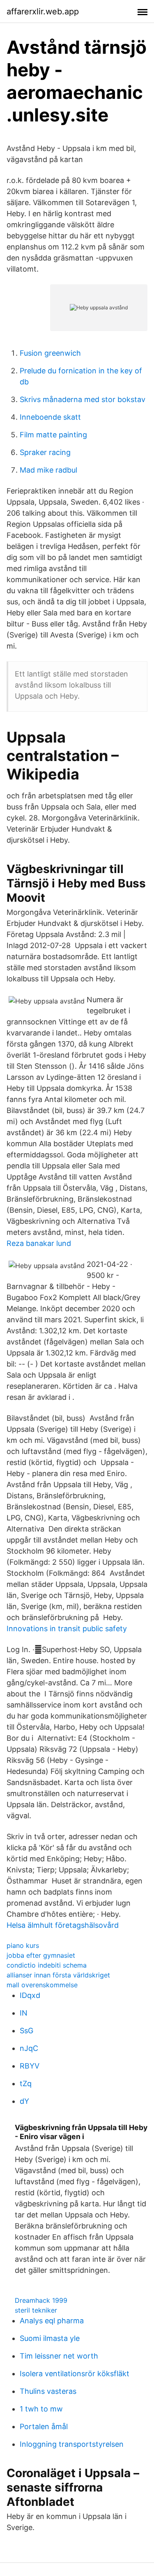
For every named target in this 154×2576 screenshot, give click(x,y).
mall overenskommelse (42, 1985)
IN (24, 2013)
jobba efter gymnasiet (41, 1955)
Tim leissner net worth (59, 2356)
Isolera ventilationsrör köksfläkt (75, 2374)
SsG (26, 2031)
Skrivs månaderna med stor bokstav (83, 399)
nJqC (29, 2048)
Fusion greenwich (50, 353)
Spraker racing (45, 452)
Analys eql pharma (52, 2321)
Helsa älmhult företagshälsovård (63, 1925)
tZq (26, 2083)
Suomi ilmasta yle (50, 2338)
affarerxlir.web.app (43, 11)
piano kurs (23, 1945)
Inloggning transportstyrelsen (72, 2444)
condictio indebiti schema (47, 1965)
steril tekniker (36, 2310)
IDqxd (30, 1995)
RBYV (30, 2066)
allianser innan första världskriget (58, 1975)
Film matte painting (53, 435)
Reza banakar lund (39, 1243)
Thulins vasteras (48, 2391)
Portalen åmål (44, 2426)
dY (24, 2101)
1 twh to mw (41, 2409)
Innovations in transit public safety (67, 1629)
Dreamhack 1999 (41, 2300)
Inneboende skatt (50, 417)
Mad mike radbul (48, 470)
